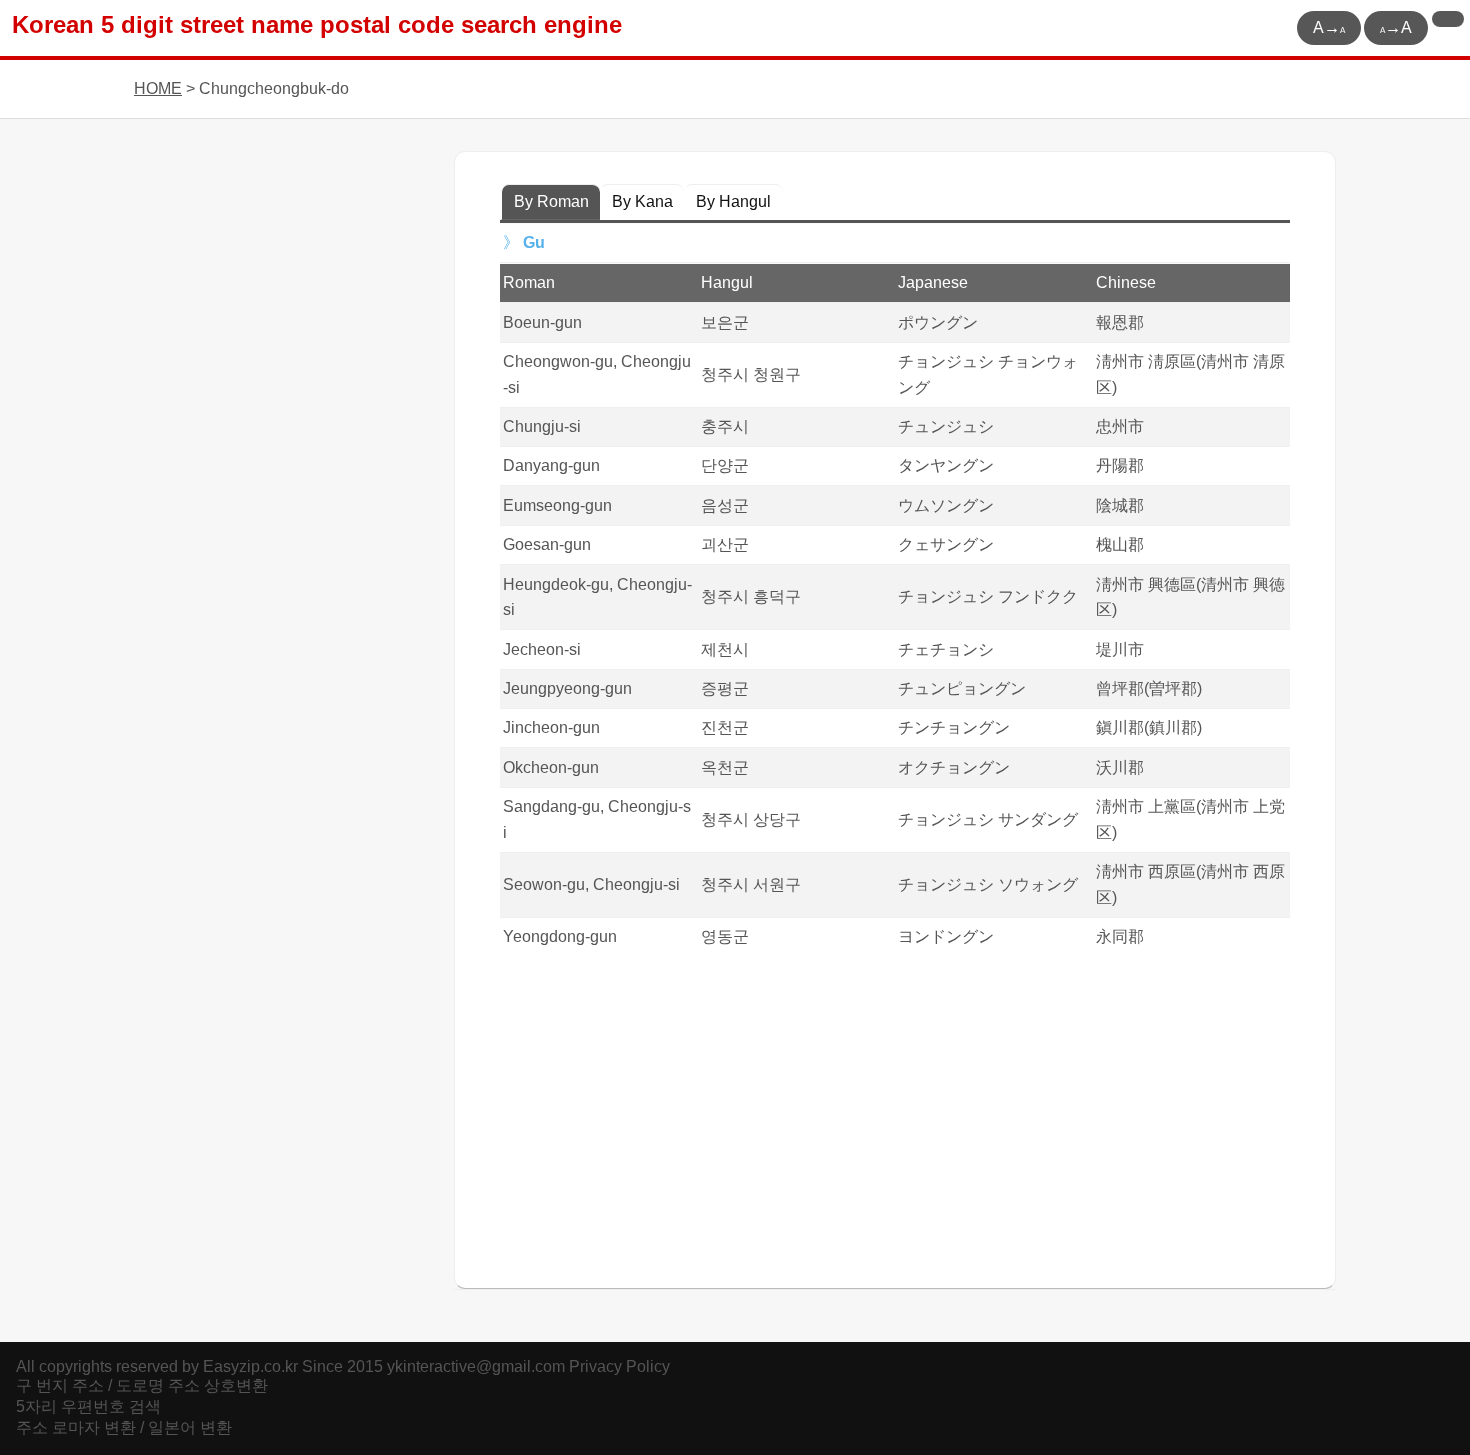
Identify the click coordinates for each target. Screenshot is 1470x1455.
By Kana (642, 201)
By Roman (551, 201)
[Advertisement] (895, 1116)
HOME (158, 88)
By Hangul (733, 201)
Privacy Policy (619, 1366)
